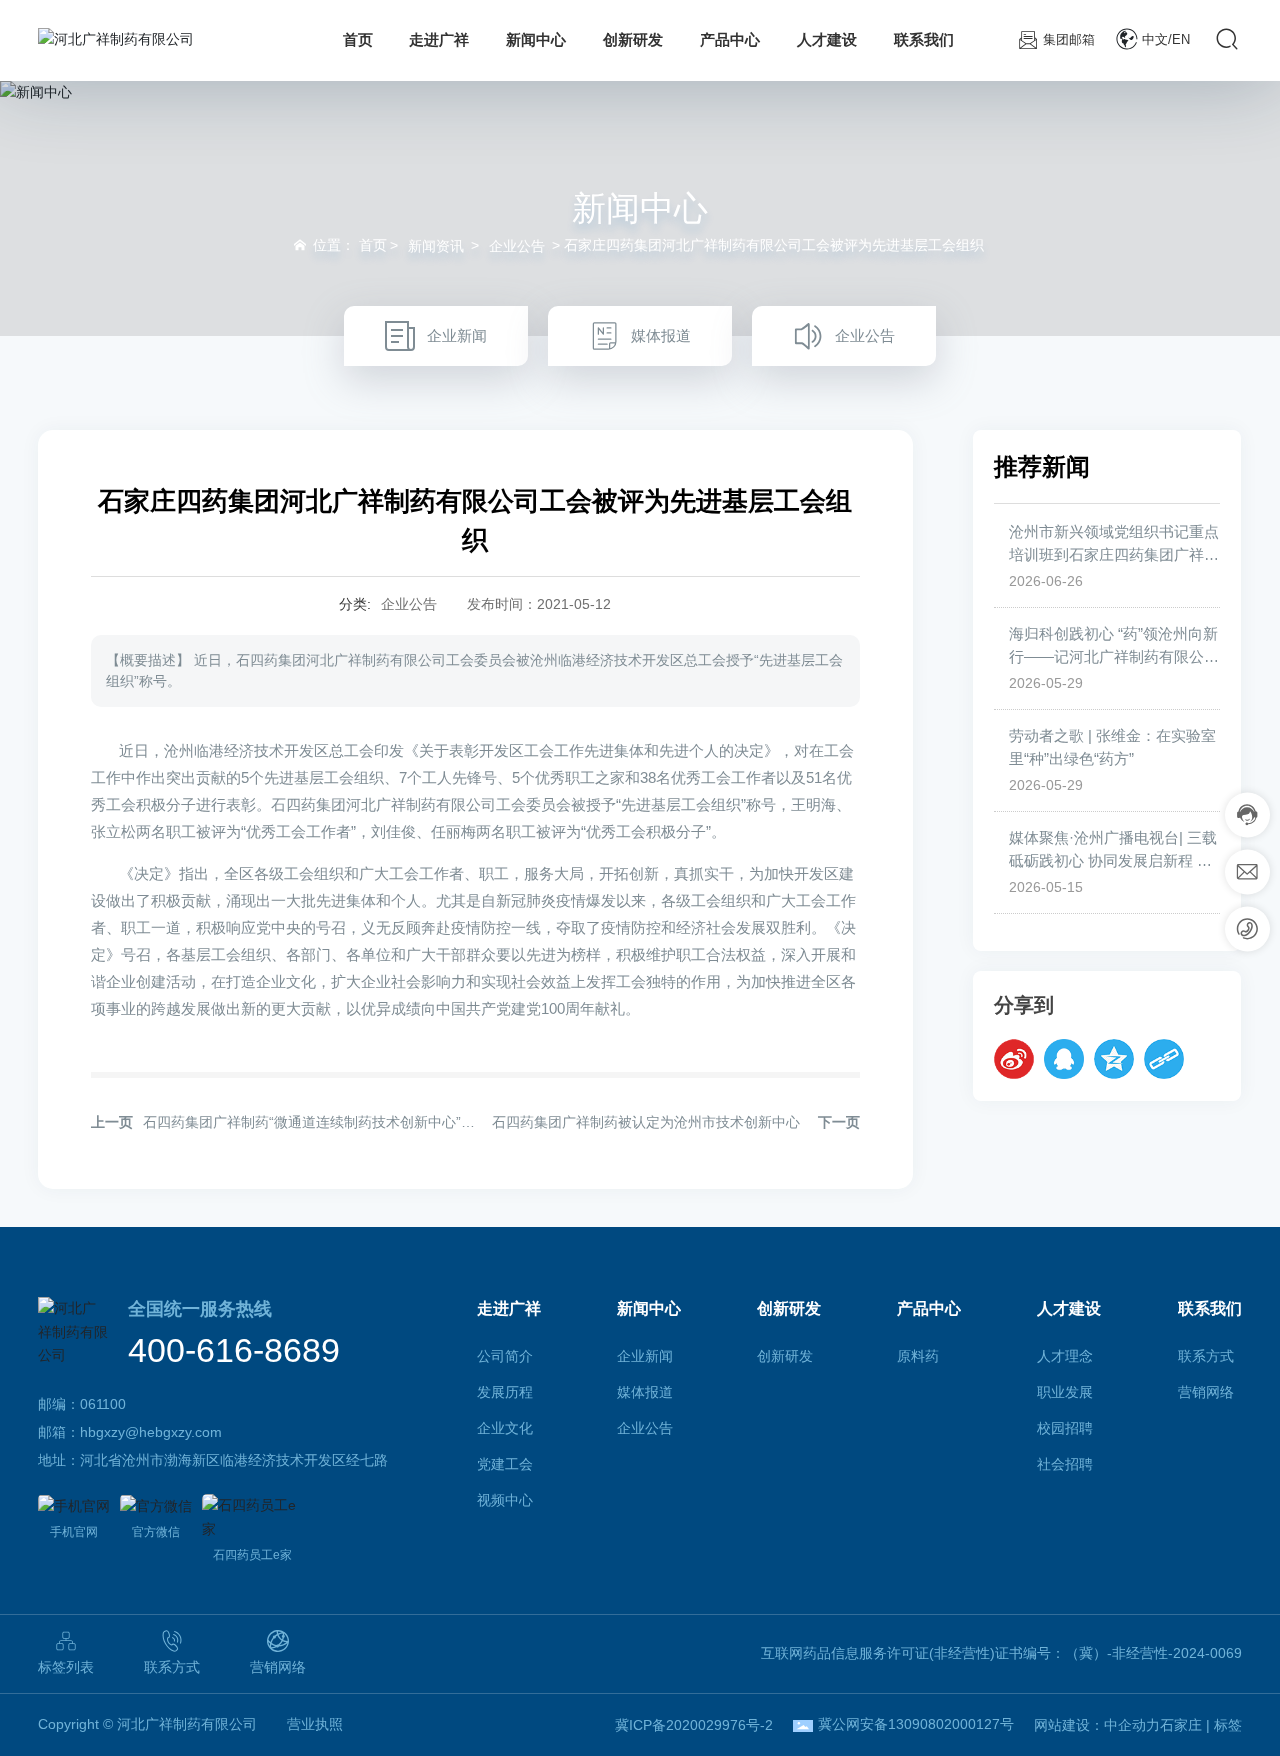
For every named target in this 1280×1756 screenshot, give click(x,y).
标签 (1228, 1725)
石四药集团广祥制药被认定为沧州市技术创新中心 (646, 1122)
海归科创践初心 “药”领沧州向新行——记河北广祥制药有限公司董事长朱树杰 (1114, 656)
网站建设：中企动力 (1097, 1725)
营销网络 (278, 1667)
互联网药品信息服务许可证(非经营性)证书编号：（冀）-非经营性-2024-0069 (1001, 1653)
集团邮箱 (1069, 39)
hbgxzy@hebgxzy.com (151, 1432)
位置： (350, 245)
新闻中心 (640, 208)
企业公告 (517, 246)
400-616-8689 (234, 1350)
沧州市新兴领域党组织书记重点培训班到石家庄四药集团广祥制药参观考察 (1114, 554)
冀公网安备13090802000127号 (916, 1724)
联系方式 (172, 1667)
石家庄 (1181, 1725)
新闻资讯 (436, 246)
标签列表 (66, 1667)
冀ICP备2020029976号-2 (694, 1725)
